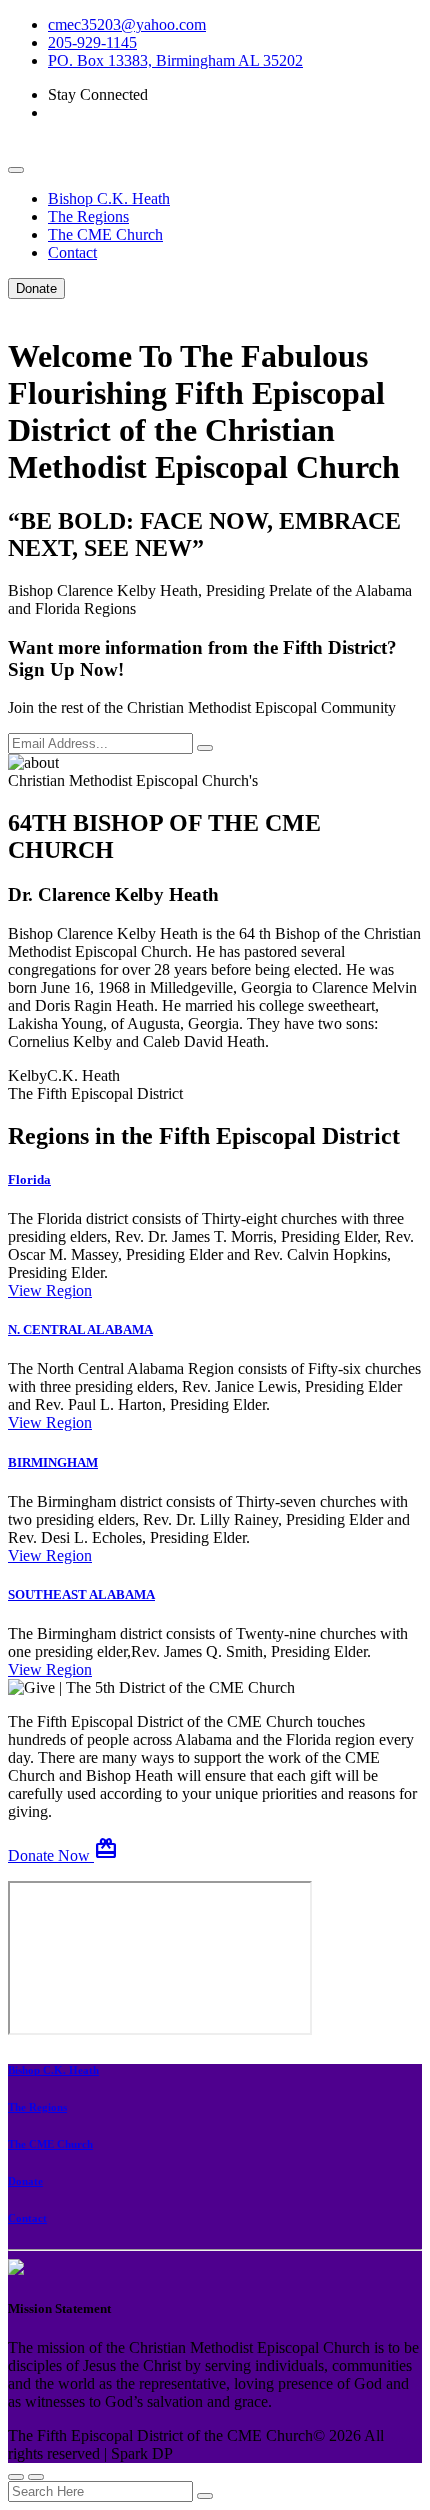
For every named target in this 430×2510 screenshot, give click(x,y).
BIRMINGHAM (53, 1462)
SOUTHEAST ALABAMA (81, 1594)
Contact (72, 252)
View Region (50, 1290)
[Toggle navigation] (16, 170)
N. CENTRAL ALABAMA (80, 1329)
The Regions (88, 216)
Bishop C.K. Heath (109, 198)
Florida (29, 1179)
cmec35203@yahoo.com (127, 24)
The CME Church (105, 234)
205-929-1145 (92, 42)
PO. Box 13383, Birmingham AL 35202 (175, 60)
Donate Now (63, 1855)
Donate (36, 288)
